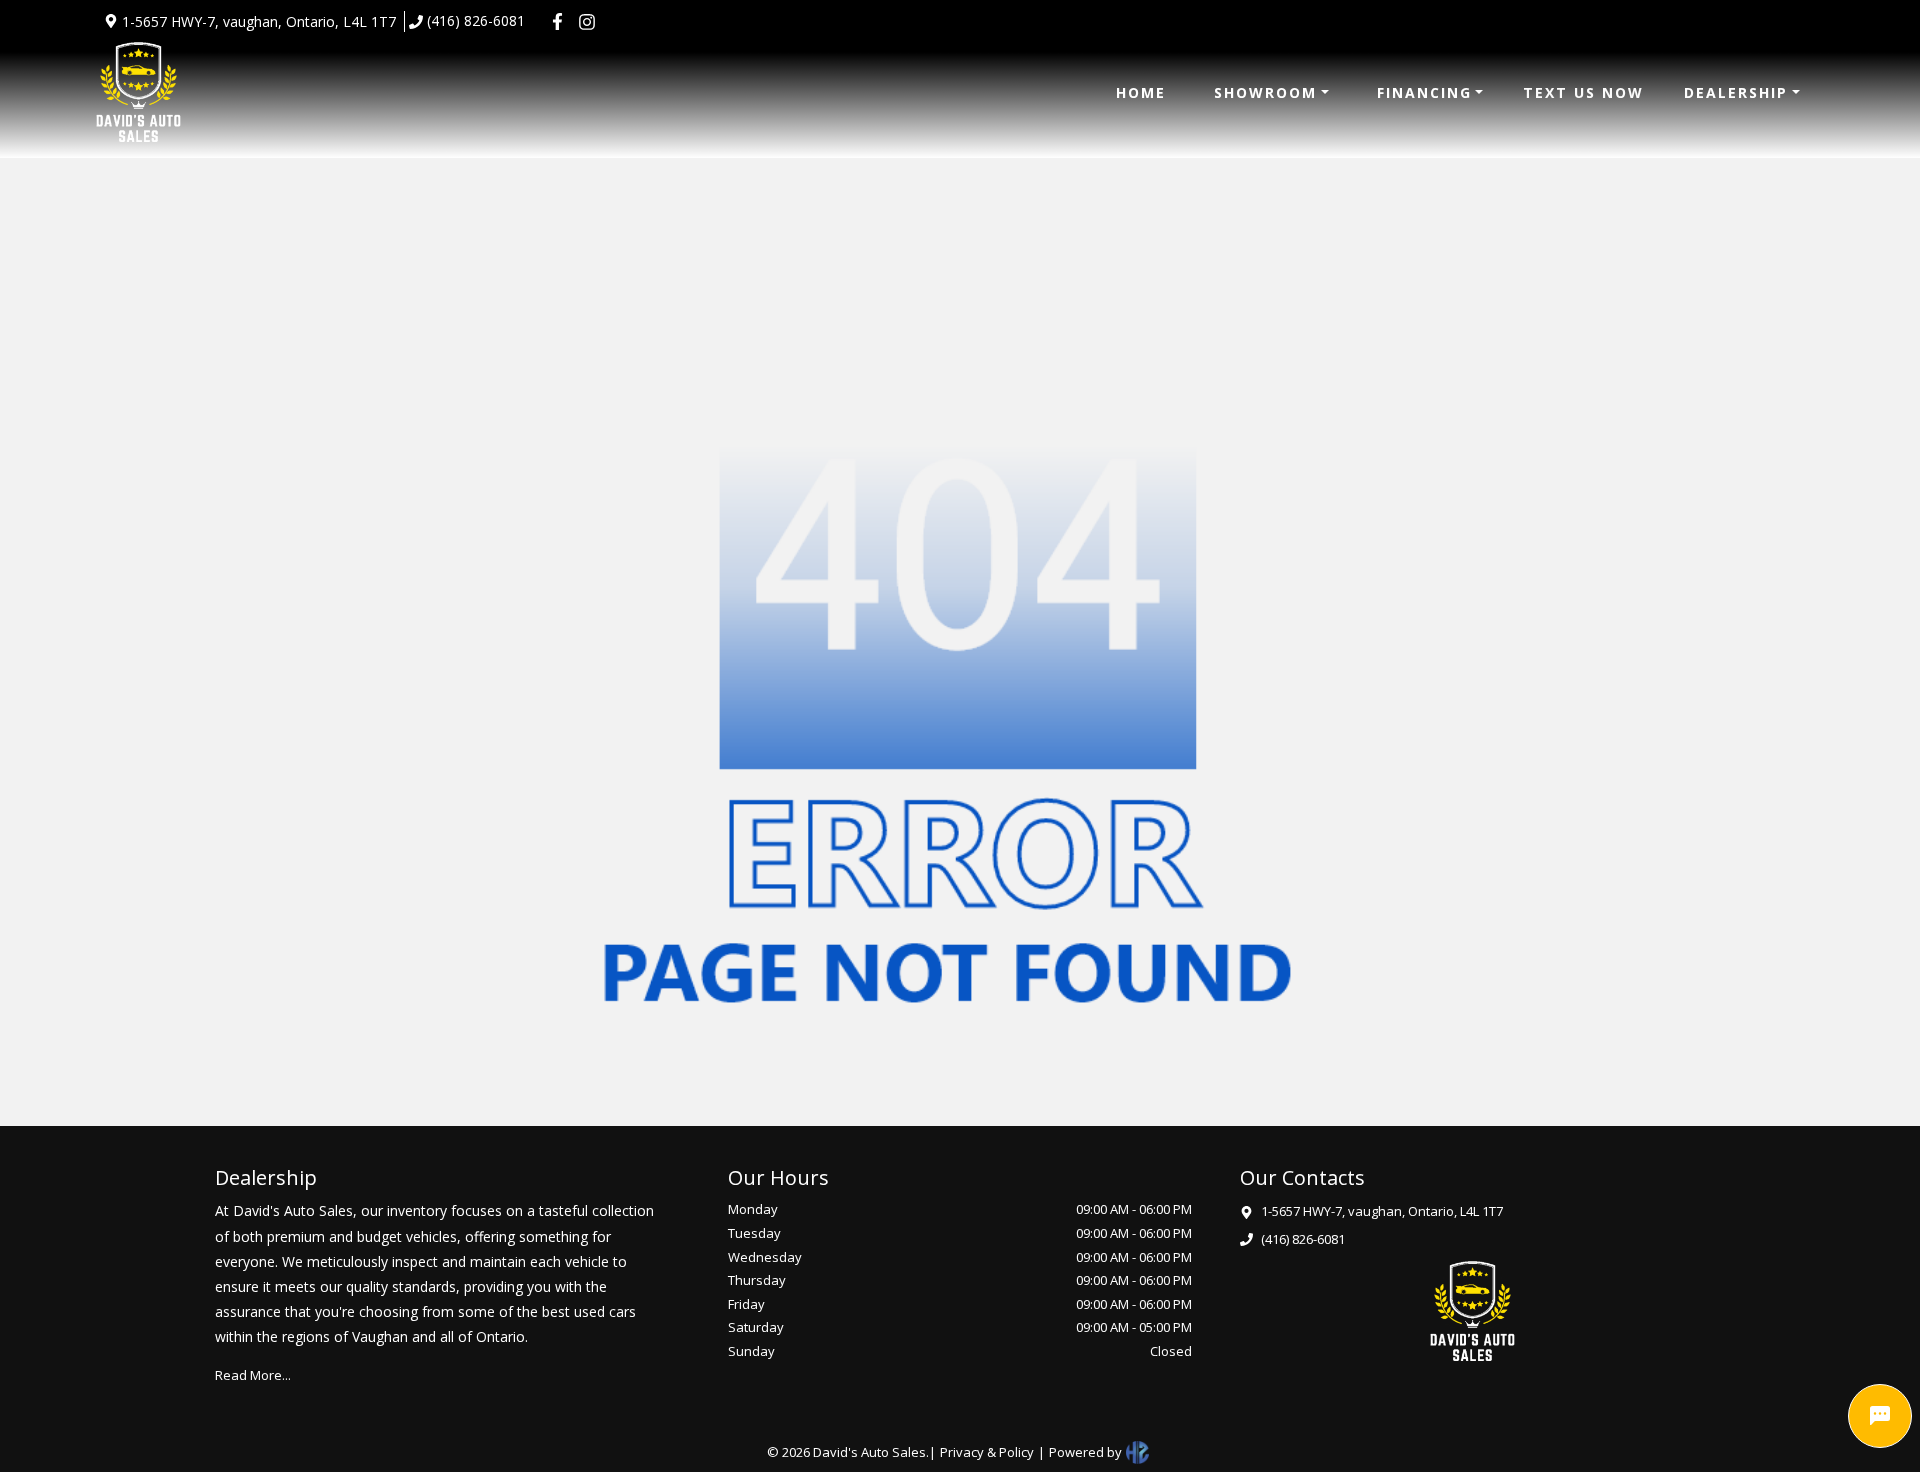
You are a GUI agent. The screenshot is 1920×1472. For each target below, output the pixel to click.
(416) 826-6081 (476, 20)
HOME (1141, 92)
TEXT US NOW (1583, 92)
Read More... (253, 1375)
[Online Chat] (1880, 1416)
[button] (1271, 92)
